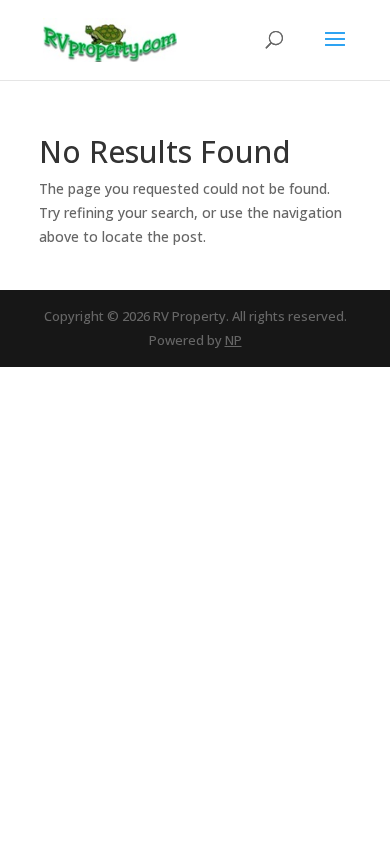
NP (233, 340)
